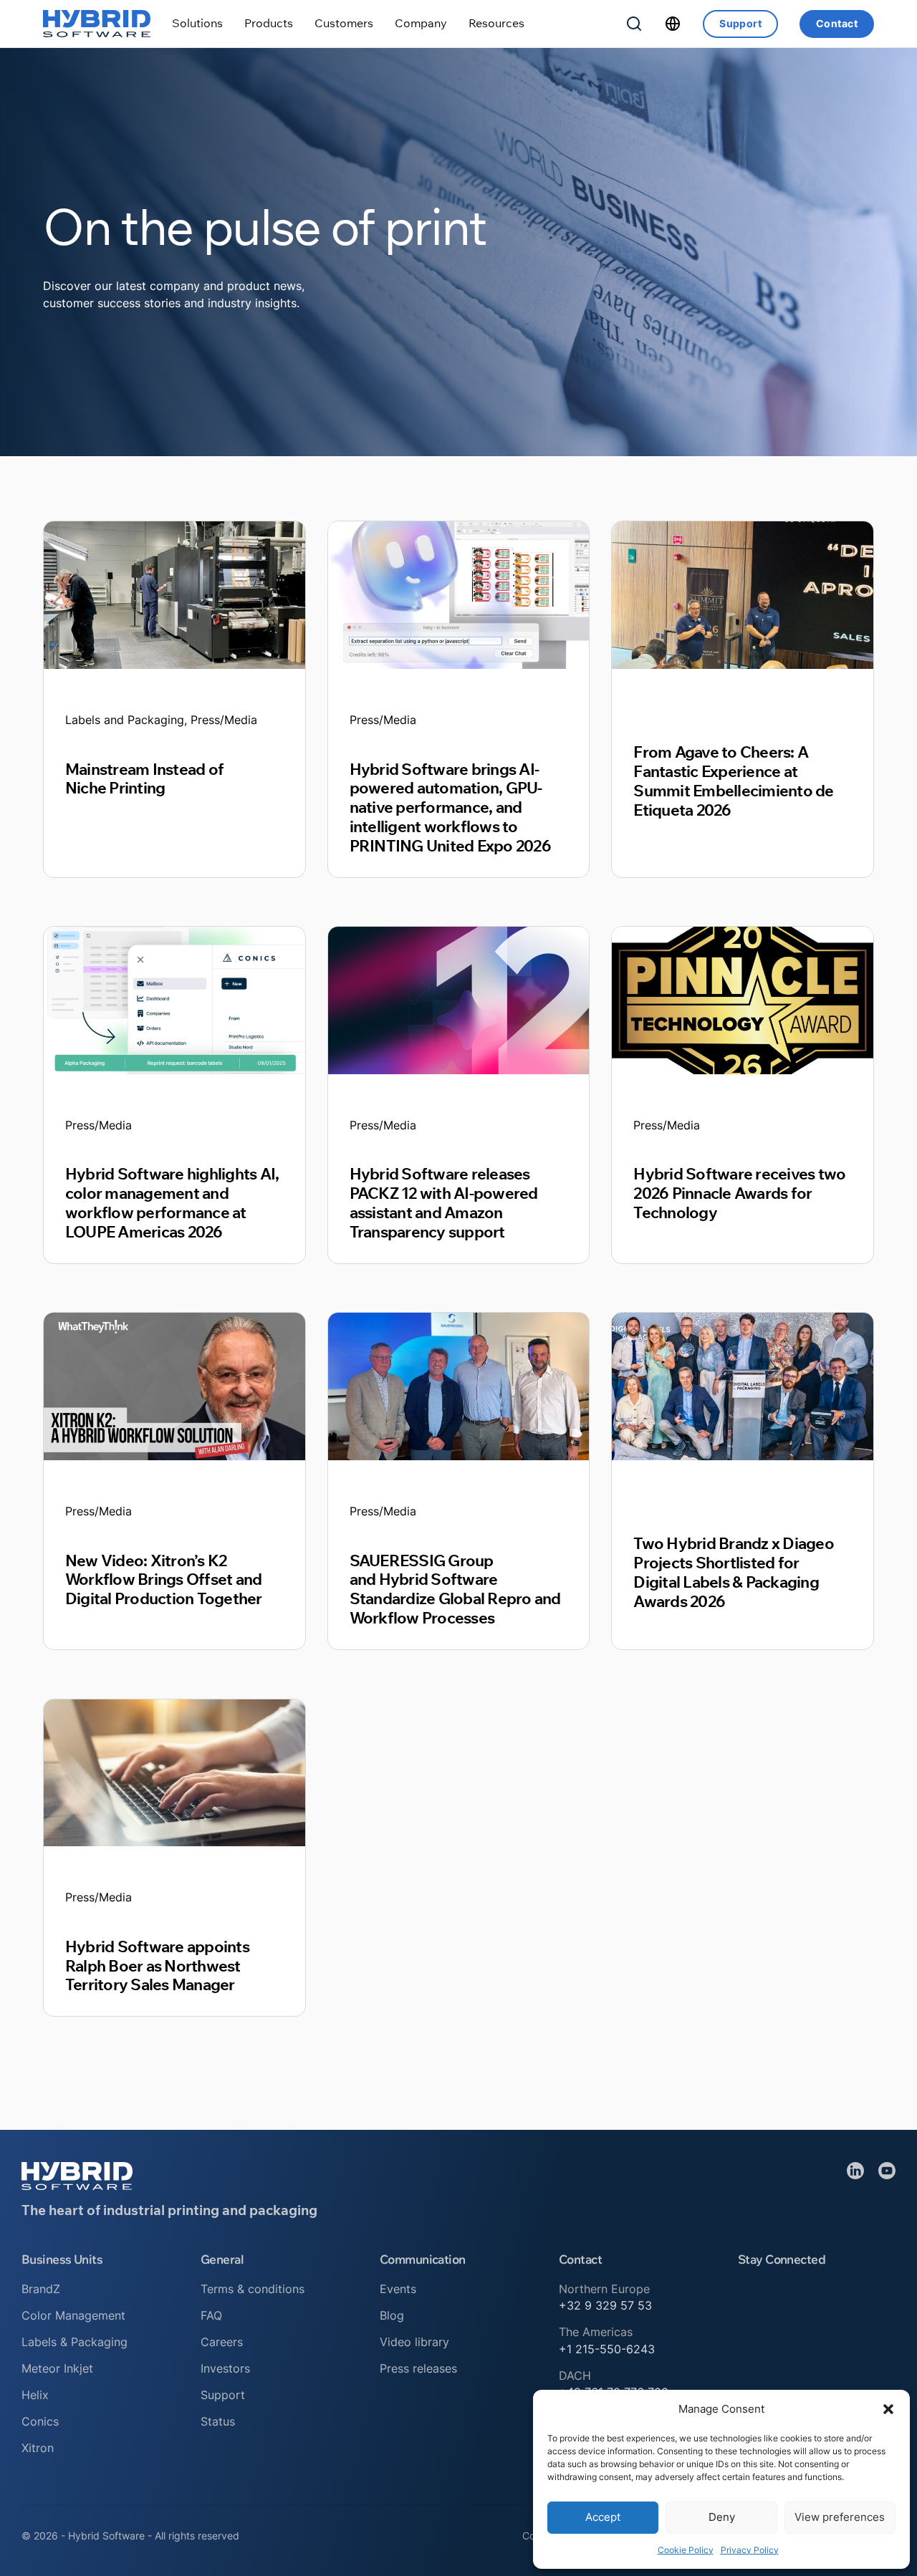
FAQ (211, 2315)
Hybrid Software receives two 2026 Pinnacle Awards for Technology (739, 1193)
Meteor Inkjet (57, 2368)
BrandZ (41, 2289)
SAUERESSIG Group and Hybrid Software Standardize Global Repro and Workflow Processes (455, 1589)
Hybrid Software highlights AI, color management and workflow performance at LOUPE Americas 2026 (172, 1202)
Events (398, 2289)
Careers (222, 2342)
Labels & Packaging (75, 2342)
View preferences (840, 2517)
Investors (225, 2368)
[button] (888, 2409)
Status (218, 2421)
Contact (837, 23)
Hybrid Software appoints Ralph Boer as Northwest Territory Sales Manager (157, 1965)
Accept (603, 2517)
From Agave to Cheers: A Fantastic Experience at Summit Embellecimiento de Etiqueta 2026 (733, 781)
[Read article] (174, 594)
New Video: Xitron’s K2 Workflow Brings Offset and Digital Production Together (164, 1579)
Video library (414, 2342)
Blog (392, 2315)
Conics (40, 2421)
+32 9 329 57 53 (605, 2305)
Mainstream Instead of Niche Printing (144, 778)
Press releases (418, 2368)
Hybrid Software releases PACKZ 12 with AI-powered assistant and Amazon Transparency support (444, 1202)
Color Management (73, 2315)
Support (740, 23)
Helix (35, 2395)
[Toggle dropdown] (197, 23)
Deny (722, 2517)
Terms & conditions (253, 2289)
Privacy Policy (750, 2550)
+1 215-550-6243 (607, 2349)
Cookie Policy (686, 2550)
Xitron (38, 2448)
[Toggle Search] (634, 24)
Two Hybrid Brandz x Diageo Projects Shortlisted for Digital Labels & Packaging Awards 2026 (733, 1572)
